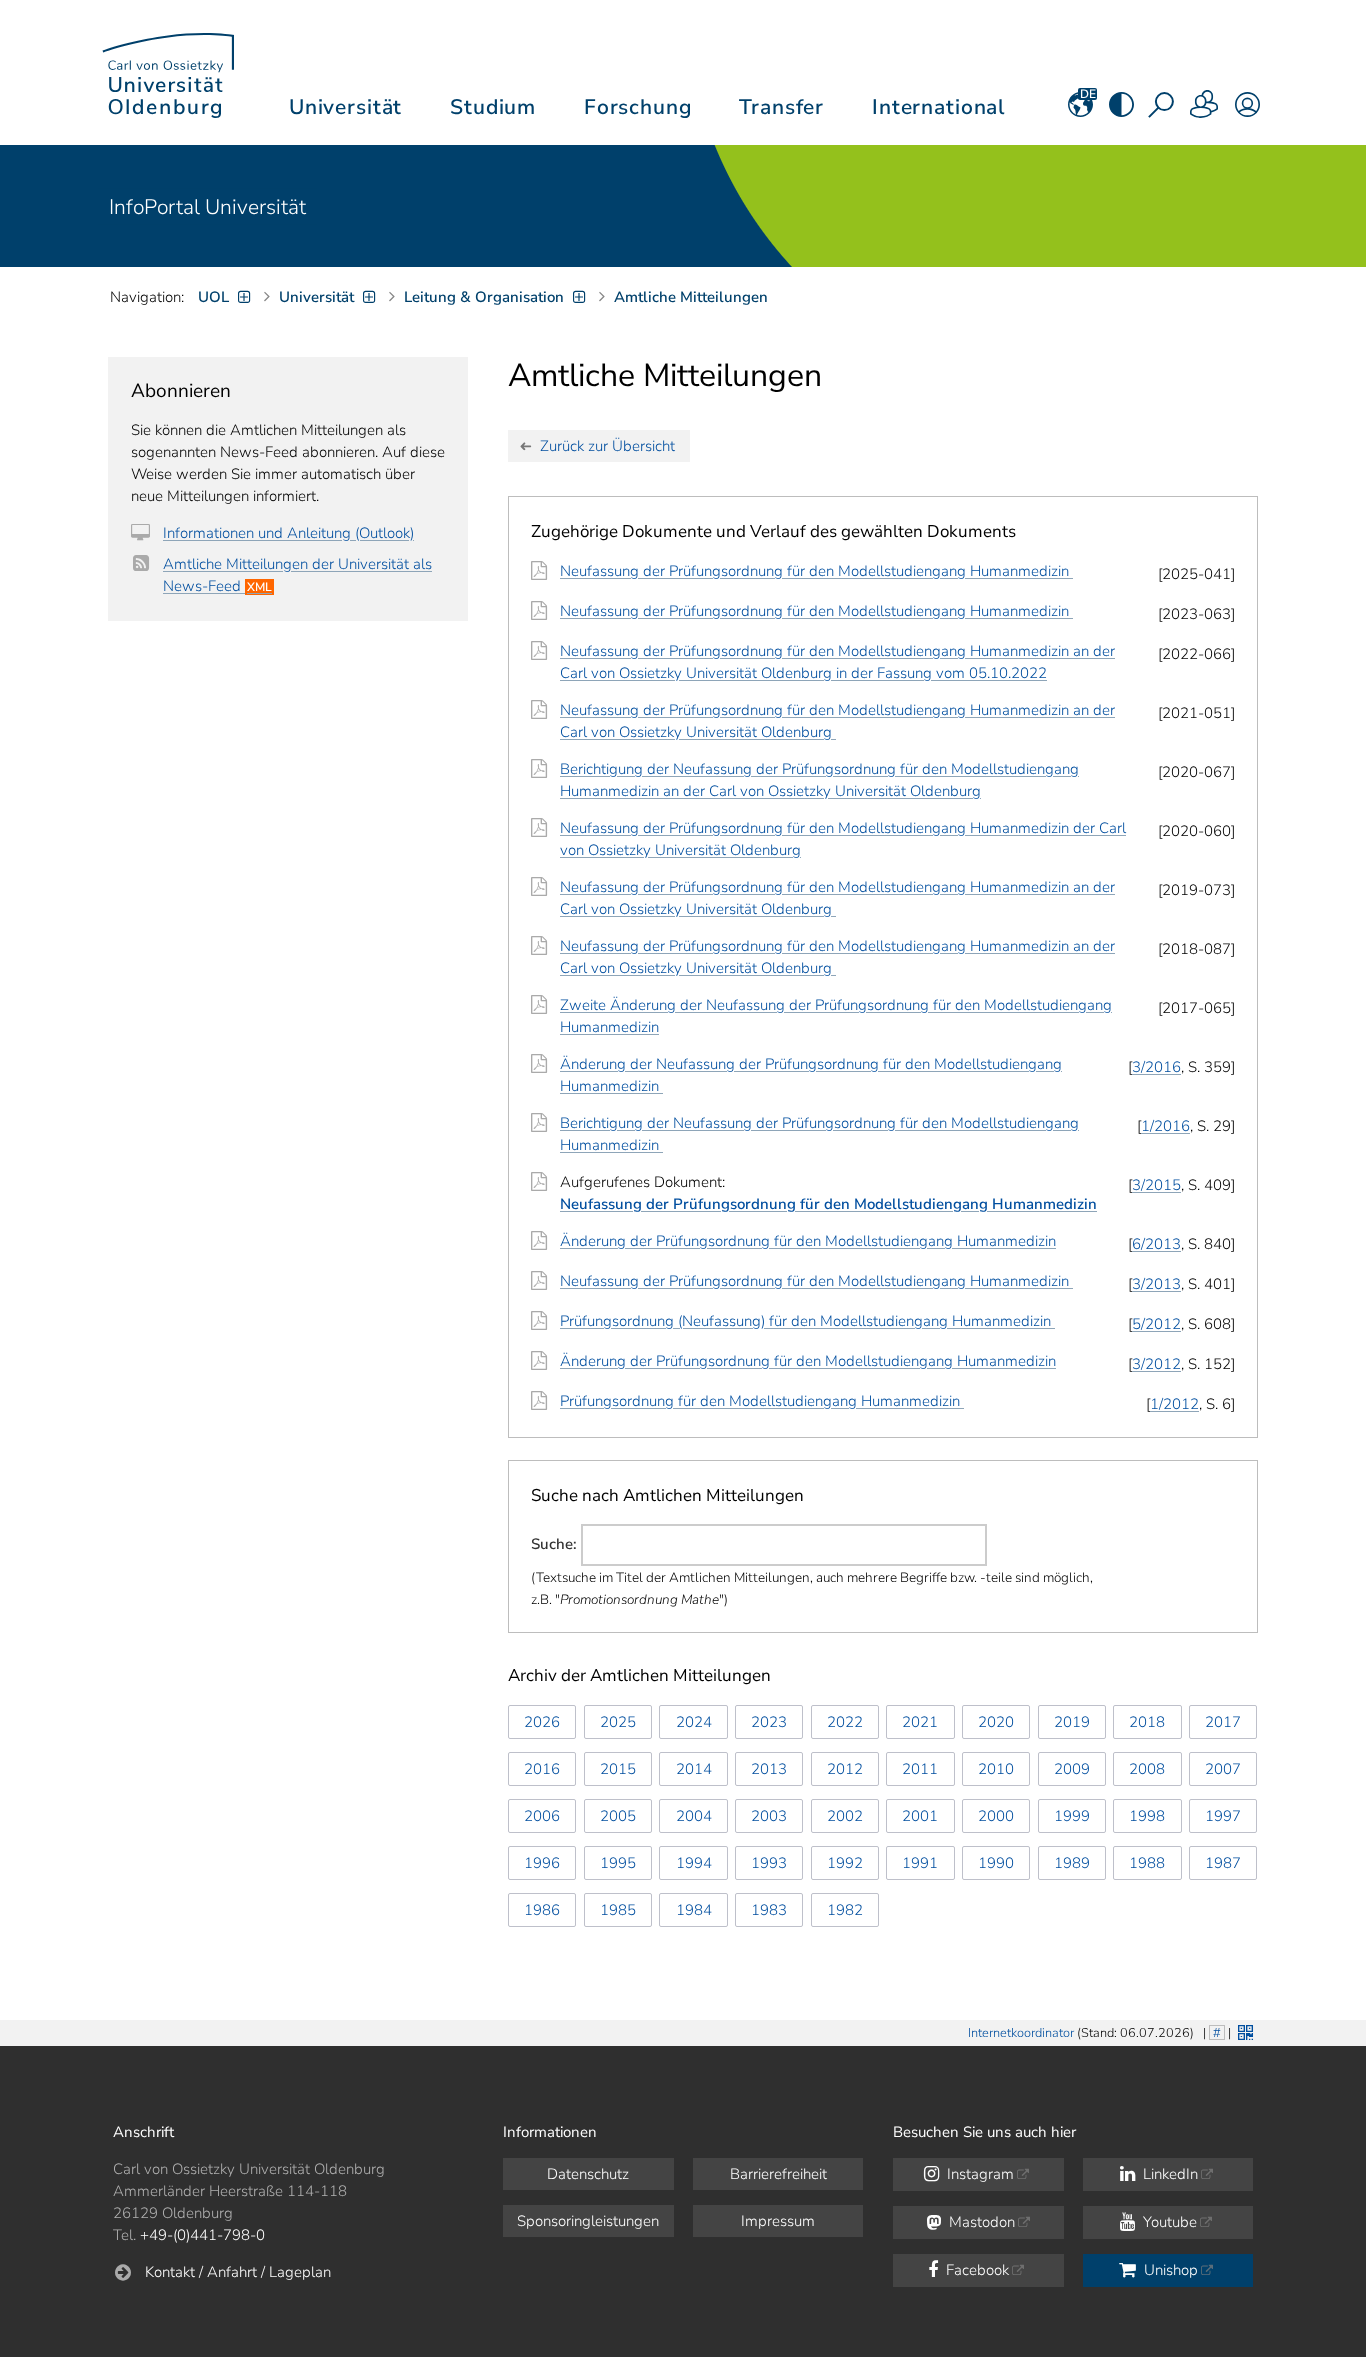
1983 (769, 1910)
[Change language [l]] (1080, 111)
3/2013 (1156, 1284)
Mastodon (980, 2222)
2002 (845, 1816)
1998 (1147, 1816)
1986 (542, 1910)
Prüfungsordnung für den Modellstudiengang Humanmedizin (762, 1401)
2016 (542, 1769)
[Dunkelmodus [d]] (1121, 111)
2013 (769, 1769)
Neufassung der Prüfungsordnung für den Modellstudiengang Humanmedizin (816, 571)
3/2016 (1156, 1067)
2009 (1072, 1769)
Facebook (975, 2270)
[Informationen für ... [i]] (1205, 111)
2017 (1223, 1722)
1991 (920, 1863)
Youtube (1168, 2222)
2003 (769, 1816)
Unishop (1169, 2270)
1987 (1223, 1863)
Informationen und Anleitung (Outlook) (288, 533)
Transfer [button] (781, 107)
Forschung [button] (638, 107)
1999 (1072, 1816)
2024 (694, 1722)
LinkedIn (1168, 2174)
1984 (694, 1910)
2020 (996, 1722)
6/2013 (1156, 1244)
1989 (1072, 1863)
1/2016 (1165, 1126)
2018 (1147, 1722)
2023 (769, 1722)
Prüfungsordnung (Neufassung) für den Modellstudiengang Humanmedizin (807, 1321)
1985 (618, 1910)
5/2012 (1156, 1324)
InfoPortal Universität (207, 207)
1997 (1223, 1816)
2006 (542, 1816)
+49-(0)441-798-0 (202, 2235)
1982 (845, 1910)
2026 (542, 1722)
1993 (769, 1863)
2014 (694, 1769)
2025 (618, 1722)
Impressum (778, 2221)
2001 (920, 1816)
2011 (920, 1769)
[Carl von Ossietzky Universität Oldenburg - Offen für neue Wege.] (168, 72)
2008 (1147, 1769)
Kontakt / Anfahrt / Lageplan (238, 2272)
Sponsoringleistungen (588, 2221)
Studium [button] (493, 107)
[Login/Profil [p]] (1247, 111)
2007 (1223, 1769)
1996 (542, 1863)
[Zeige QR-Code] (1243, 2030)
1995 (618, 1863)
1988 (1147, 1863)
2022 (845, 1722)
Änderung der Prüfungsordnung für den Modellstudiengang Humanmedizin (808, 1241)
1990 (996, 1863)
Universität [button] (345, 107)
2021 (920, 1722)
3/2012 (1156, 1364)
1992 (845, 1863)
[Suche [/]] (1163, 111)
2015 (618, 1769)
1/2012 (1174, 1404)
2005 (618, 1816)
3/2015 (1156, 1185)
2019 (1072, 1722)
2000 (996, 1816)
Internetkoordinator (1021, 2033)
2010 (996, 1769)
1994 (694, 1863)
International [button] (938, 107)
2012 (845, 1769)
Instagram (978, 2174)
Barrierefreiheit (778, 2174)
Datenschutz (588, 2174)
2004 (694, 1816)
